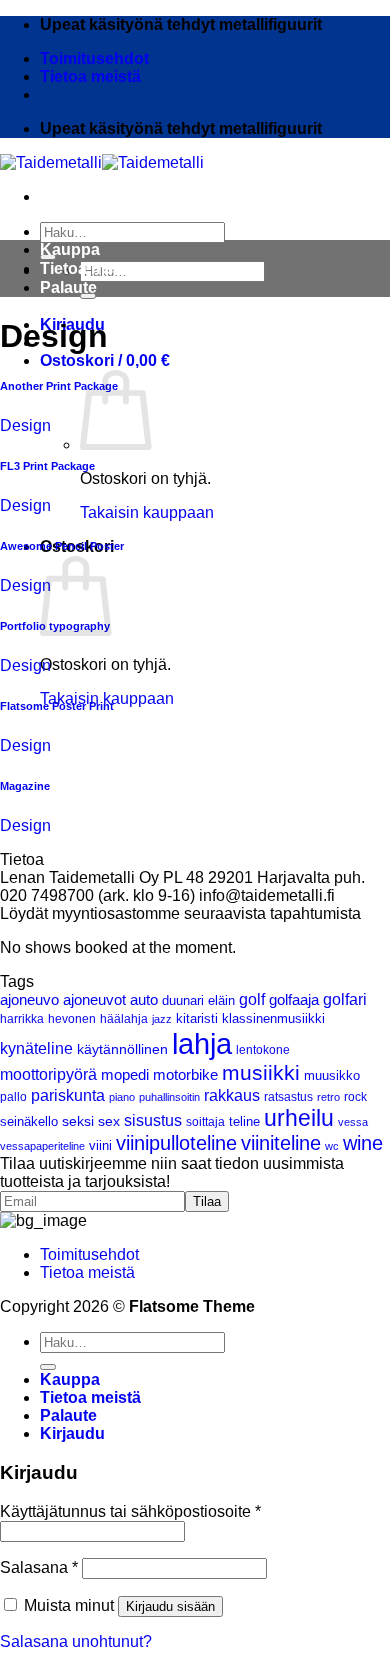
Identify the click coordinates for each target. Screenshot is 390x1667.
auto (144, 1000)
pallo (13, 1096)
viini (100, 1145)
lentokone (263, 1049)
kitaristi (197, 1019)
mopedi (125, 1074)
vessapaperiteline (42, 1146)
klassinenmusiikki (273, 1018)
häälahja (124, 1018)
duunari (183, 1000)
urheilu (299, 1118)
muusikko (332, 1076)
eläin (221, 1000)
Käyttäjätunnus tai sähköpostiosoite (130, 1511)
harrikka (22, 1018)
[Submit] (48, 1367)
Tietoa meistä (90, 76)
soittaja (205, 1121)
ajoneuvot (94, 999)
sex (109, 1121)
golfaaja (294, 999)
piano (122, 1097)
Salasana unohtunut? (76, 1641)
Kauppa (70, 249)
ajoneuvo (29, 999)
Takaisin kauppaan (147, 512)
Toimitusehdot (94, 58)
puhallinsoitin (169, 1097)
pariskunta (68, 1095)
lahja (202, 1043)
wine (363, 1143)
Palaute (68, 287)
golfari (345, 999)
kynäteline (36, 1048)
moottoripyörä (48, 1074)
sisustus (153, 1120)
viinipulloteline (176, 1143)
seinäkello (29, 1122)
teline (244, 1122)
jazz (162, 1019)
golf (252, 999)
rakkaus (232, 1095)
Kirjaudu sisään (170, 1606)
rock (355, 1096)
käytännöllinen (122, 1049)
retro (328, 1097)
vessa (353, 1122)
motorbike (185, 1074)
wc (332, 1146)
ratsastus (288, 1096)
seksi (78, 1121)
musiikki (261, 1073)
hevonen (72, 1018)
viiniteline (281, 1143)
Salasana (39, 1567)
